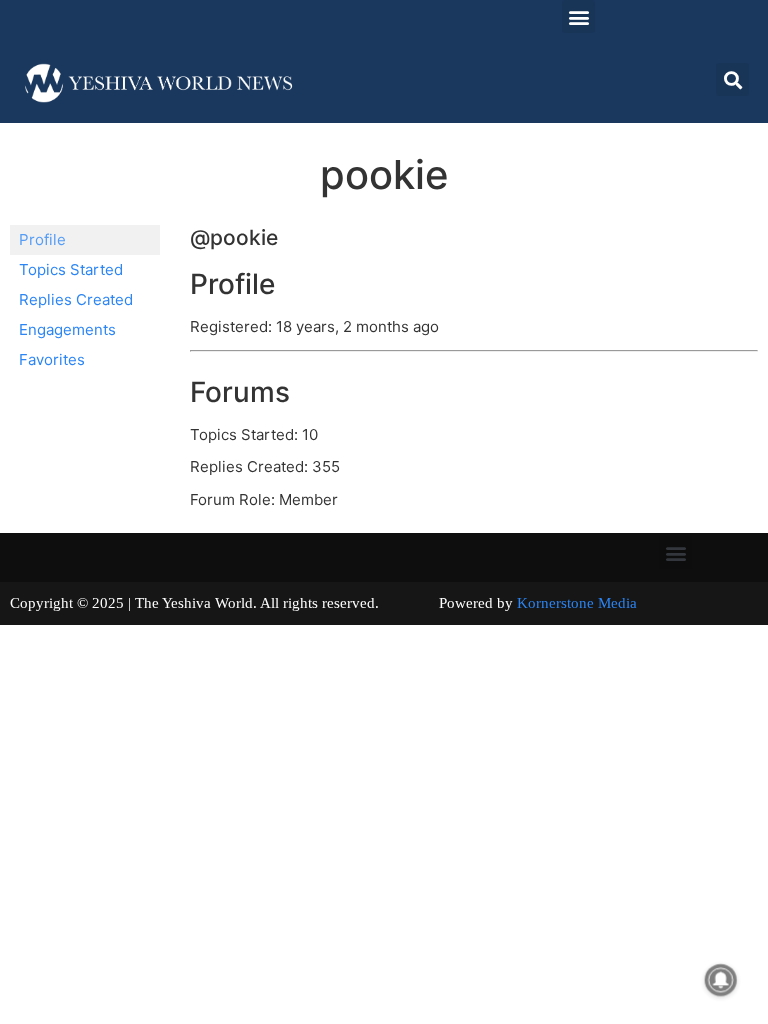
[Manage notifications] (721, 980)
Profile (42, 239)
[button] (578, 16)
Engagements (67, 329)
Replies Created (76, 299)
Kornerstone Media (577, 603)
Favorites (52, 359)
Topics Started (71, 269)
